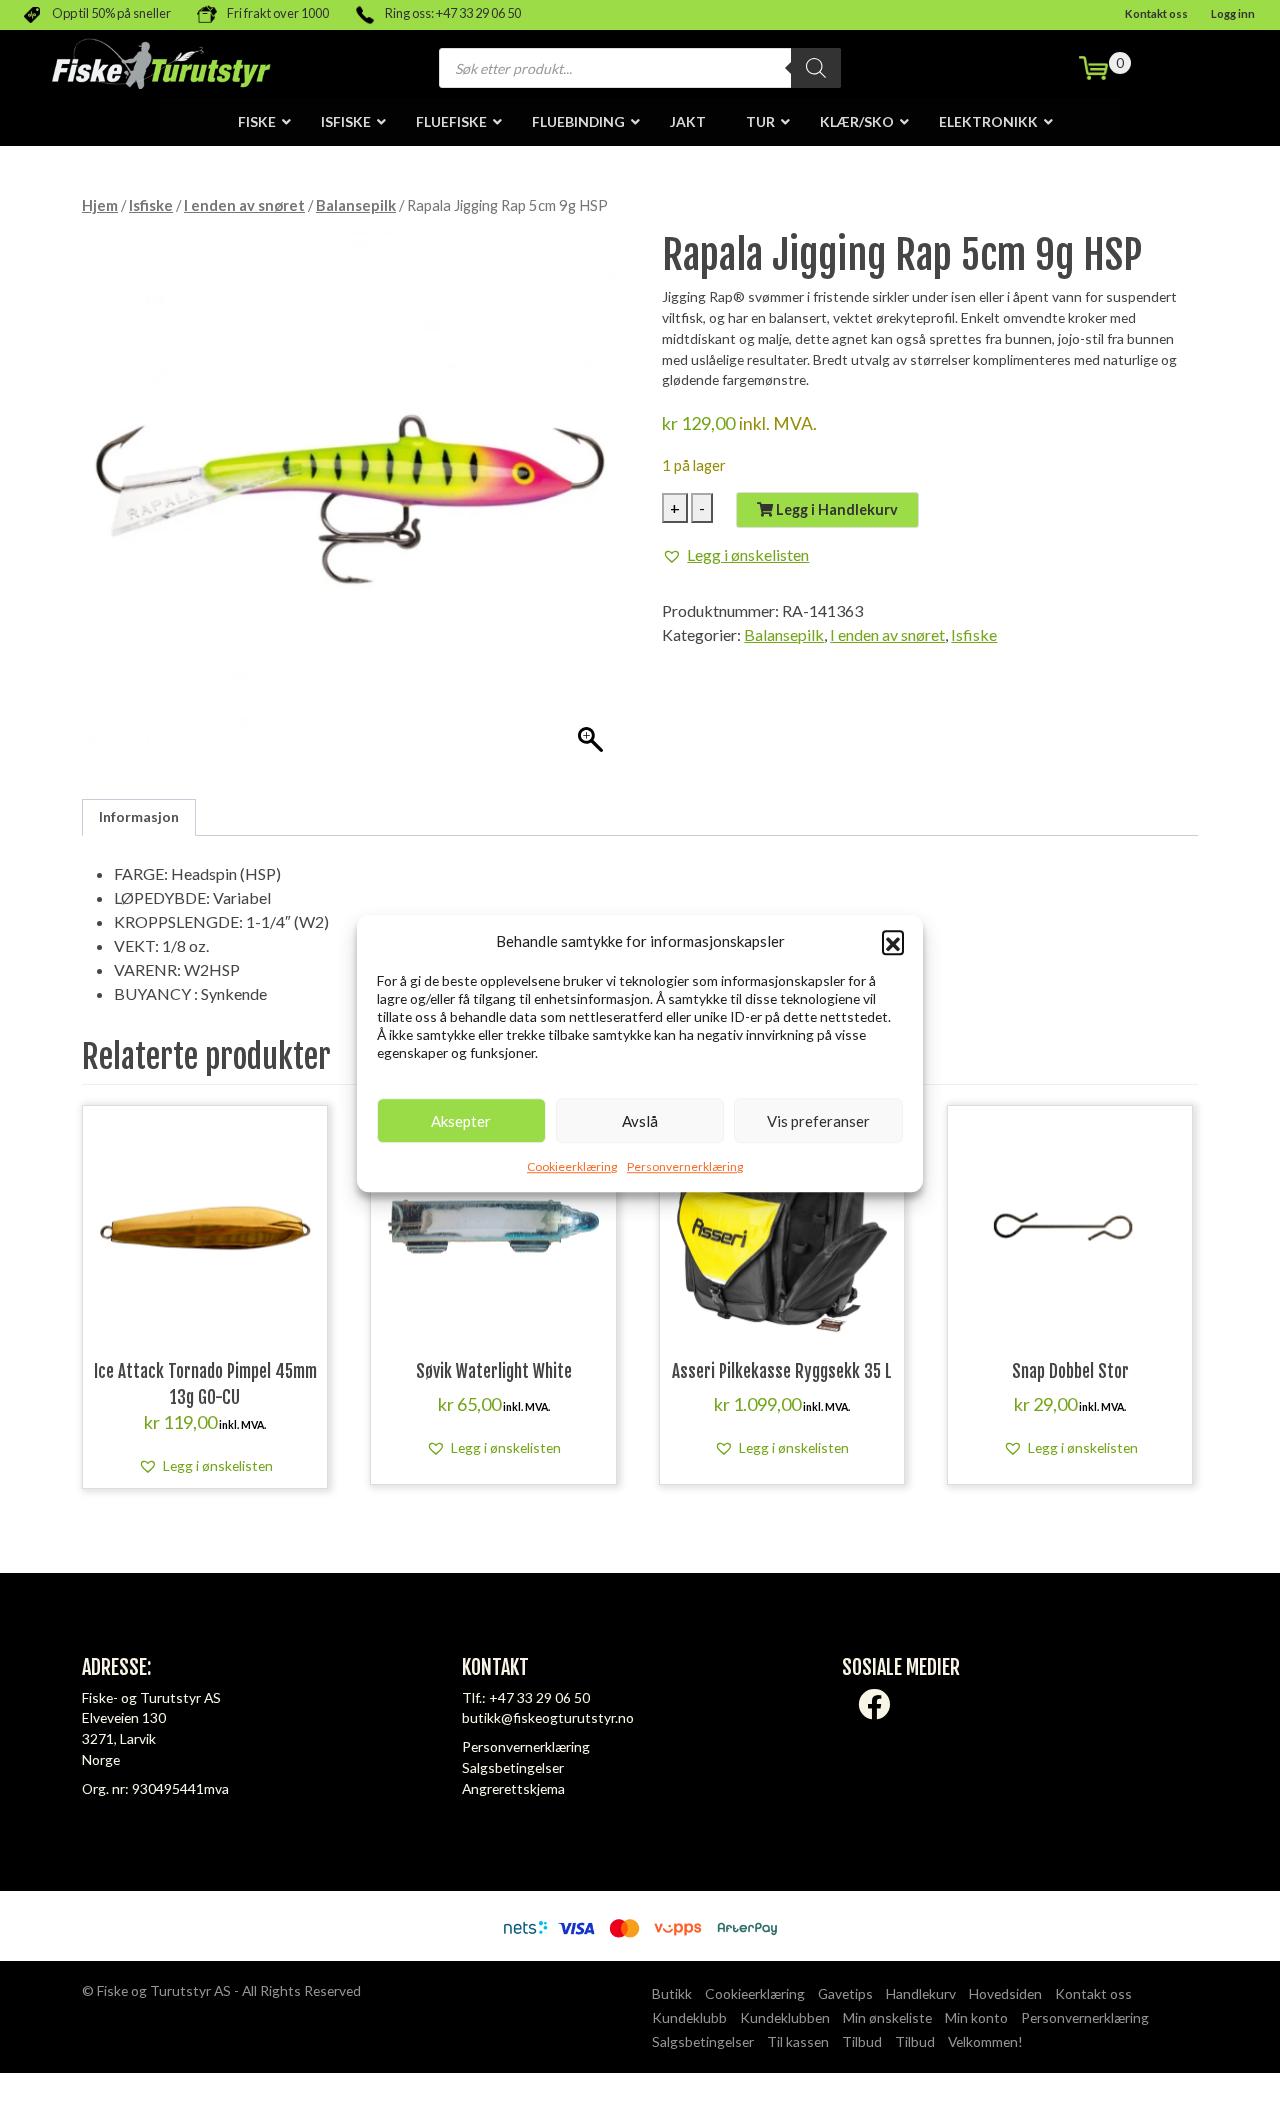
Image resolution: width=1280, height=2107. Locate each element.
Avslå (640, 1121)
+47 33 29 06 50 (539, 1697)
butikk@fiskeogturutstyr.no (548, 1717)
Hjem (100, 205)
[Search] (816, 68)
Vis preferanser (818, 1121)
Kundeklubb (689, 2017)
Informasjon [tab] (139, 816)
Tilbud (862, 2041)
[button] (893, 941)
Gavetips (845, 1993)
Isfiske (151, 205)
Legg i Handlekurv (835, 509)
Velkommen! (985, 2041)
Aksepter (461, 1121)
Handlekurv (921, 1993)
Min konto (976, 2017)
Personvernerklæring (685, 1166)
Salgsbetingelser (513, 1767)
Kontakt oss (1156, 13)
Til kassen (798, 2041)
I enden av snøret (244, 205)
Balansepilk (356, 205)
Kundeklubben (785, 2017)
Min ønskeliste (887, 2017)
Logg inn (1233, 13)
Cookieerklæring (572, 1166)
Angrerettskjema (513, 1788)
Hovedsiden (1005, 1993)
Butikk (672, 1993)
